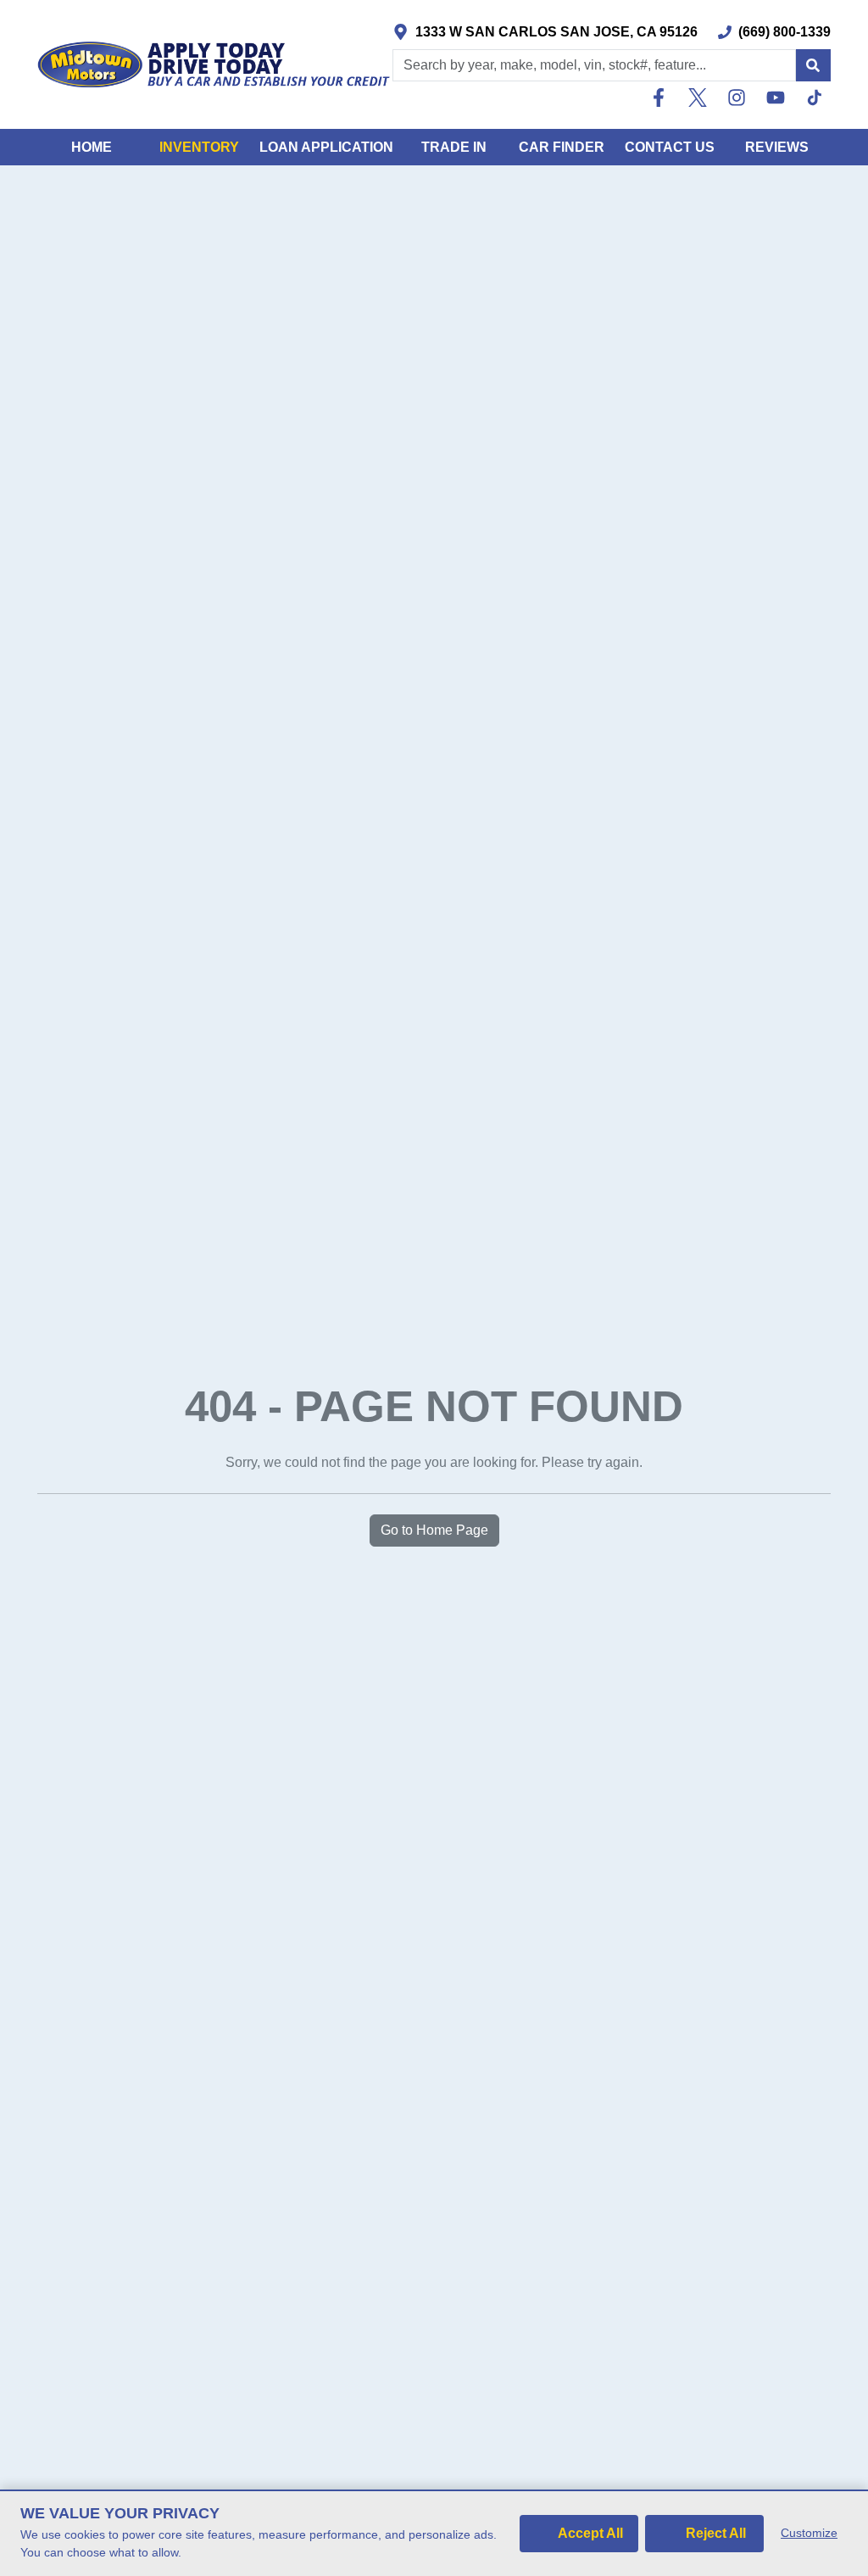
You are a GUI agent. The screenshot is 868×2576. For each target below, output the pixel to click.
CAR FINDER (562, 147)
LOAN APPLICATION (326, 147)
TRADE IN (454, 147)
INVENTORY (199, 147)
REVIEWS (777, 147)
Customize (809, 2533)
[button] (813, 65)
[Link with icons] (662, 98)
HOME (92, 147)
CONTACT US (670, 147)
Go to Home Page (434, 1530)
